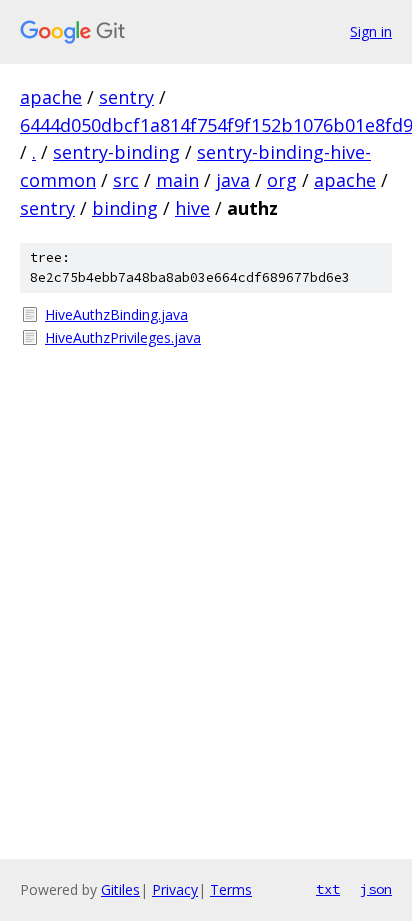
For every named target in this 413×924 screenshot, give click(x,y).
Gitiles (120, 889)
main (177, 180)
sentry (126, 97)
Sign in (371, 31)
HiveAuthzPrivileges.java (123, 337)
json (376, 889)
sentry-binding (116, 152)
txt (328, 889)
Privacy (175, 889)
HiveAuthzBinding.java (116, 314)
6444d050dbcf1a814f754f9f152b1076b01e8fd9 (216, 125)
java (233, 180)
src (126, 180)
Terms (231, 889)
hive (192, 208)
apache (51, 97)
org (282, 180)
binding (125, 208)
